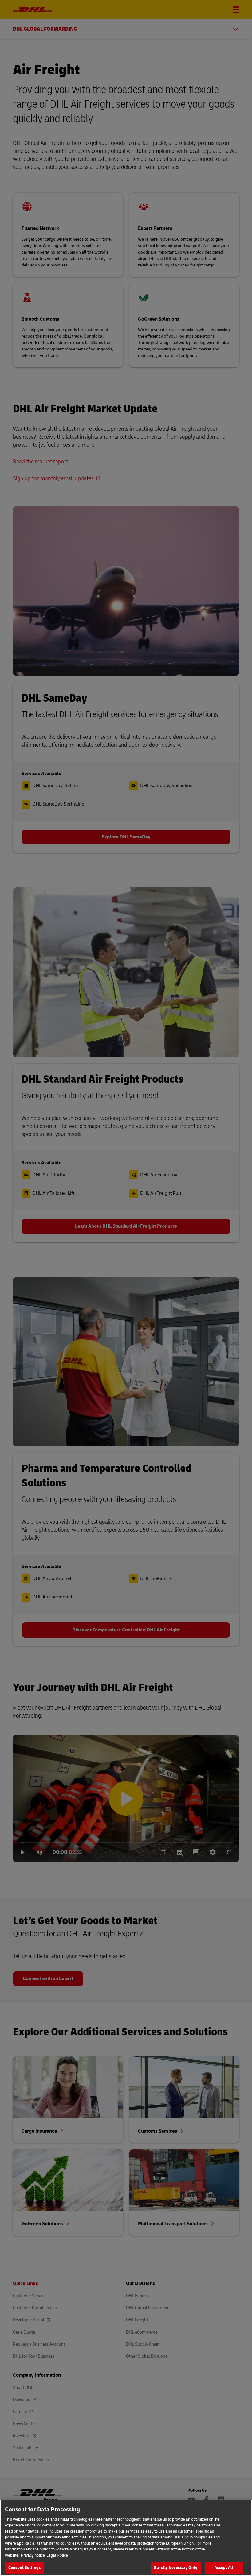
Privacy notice (33, 2555)
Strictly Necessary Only (176, 2568)
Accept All (224, 2568)
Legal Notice (57, 2555)
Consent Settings (24, 2568)
